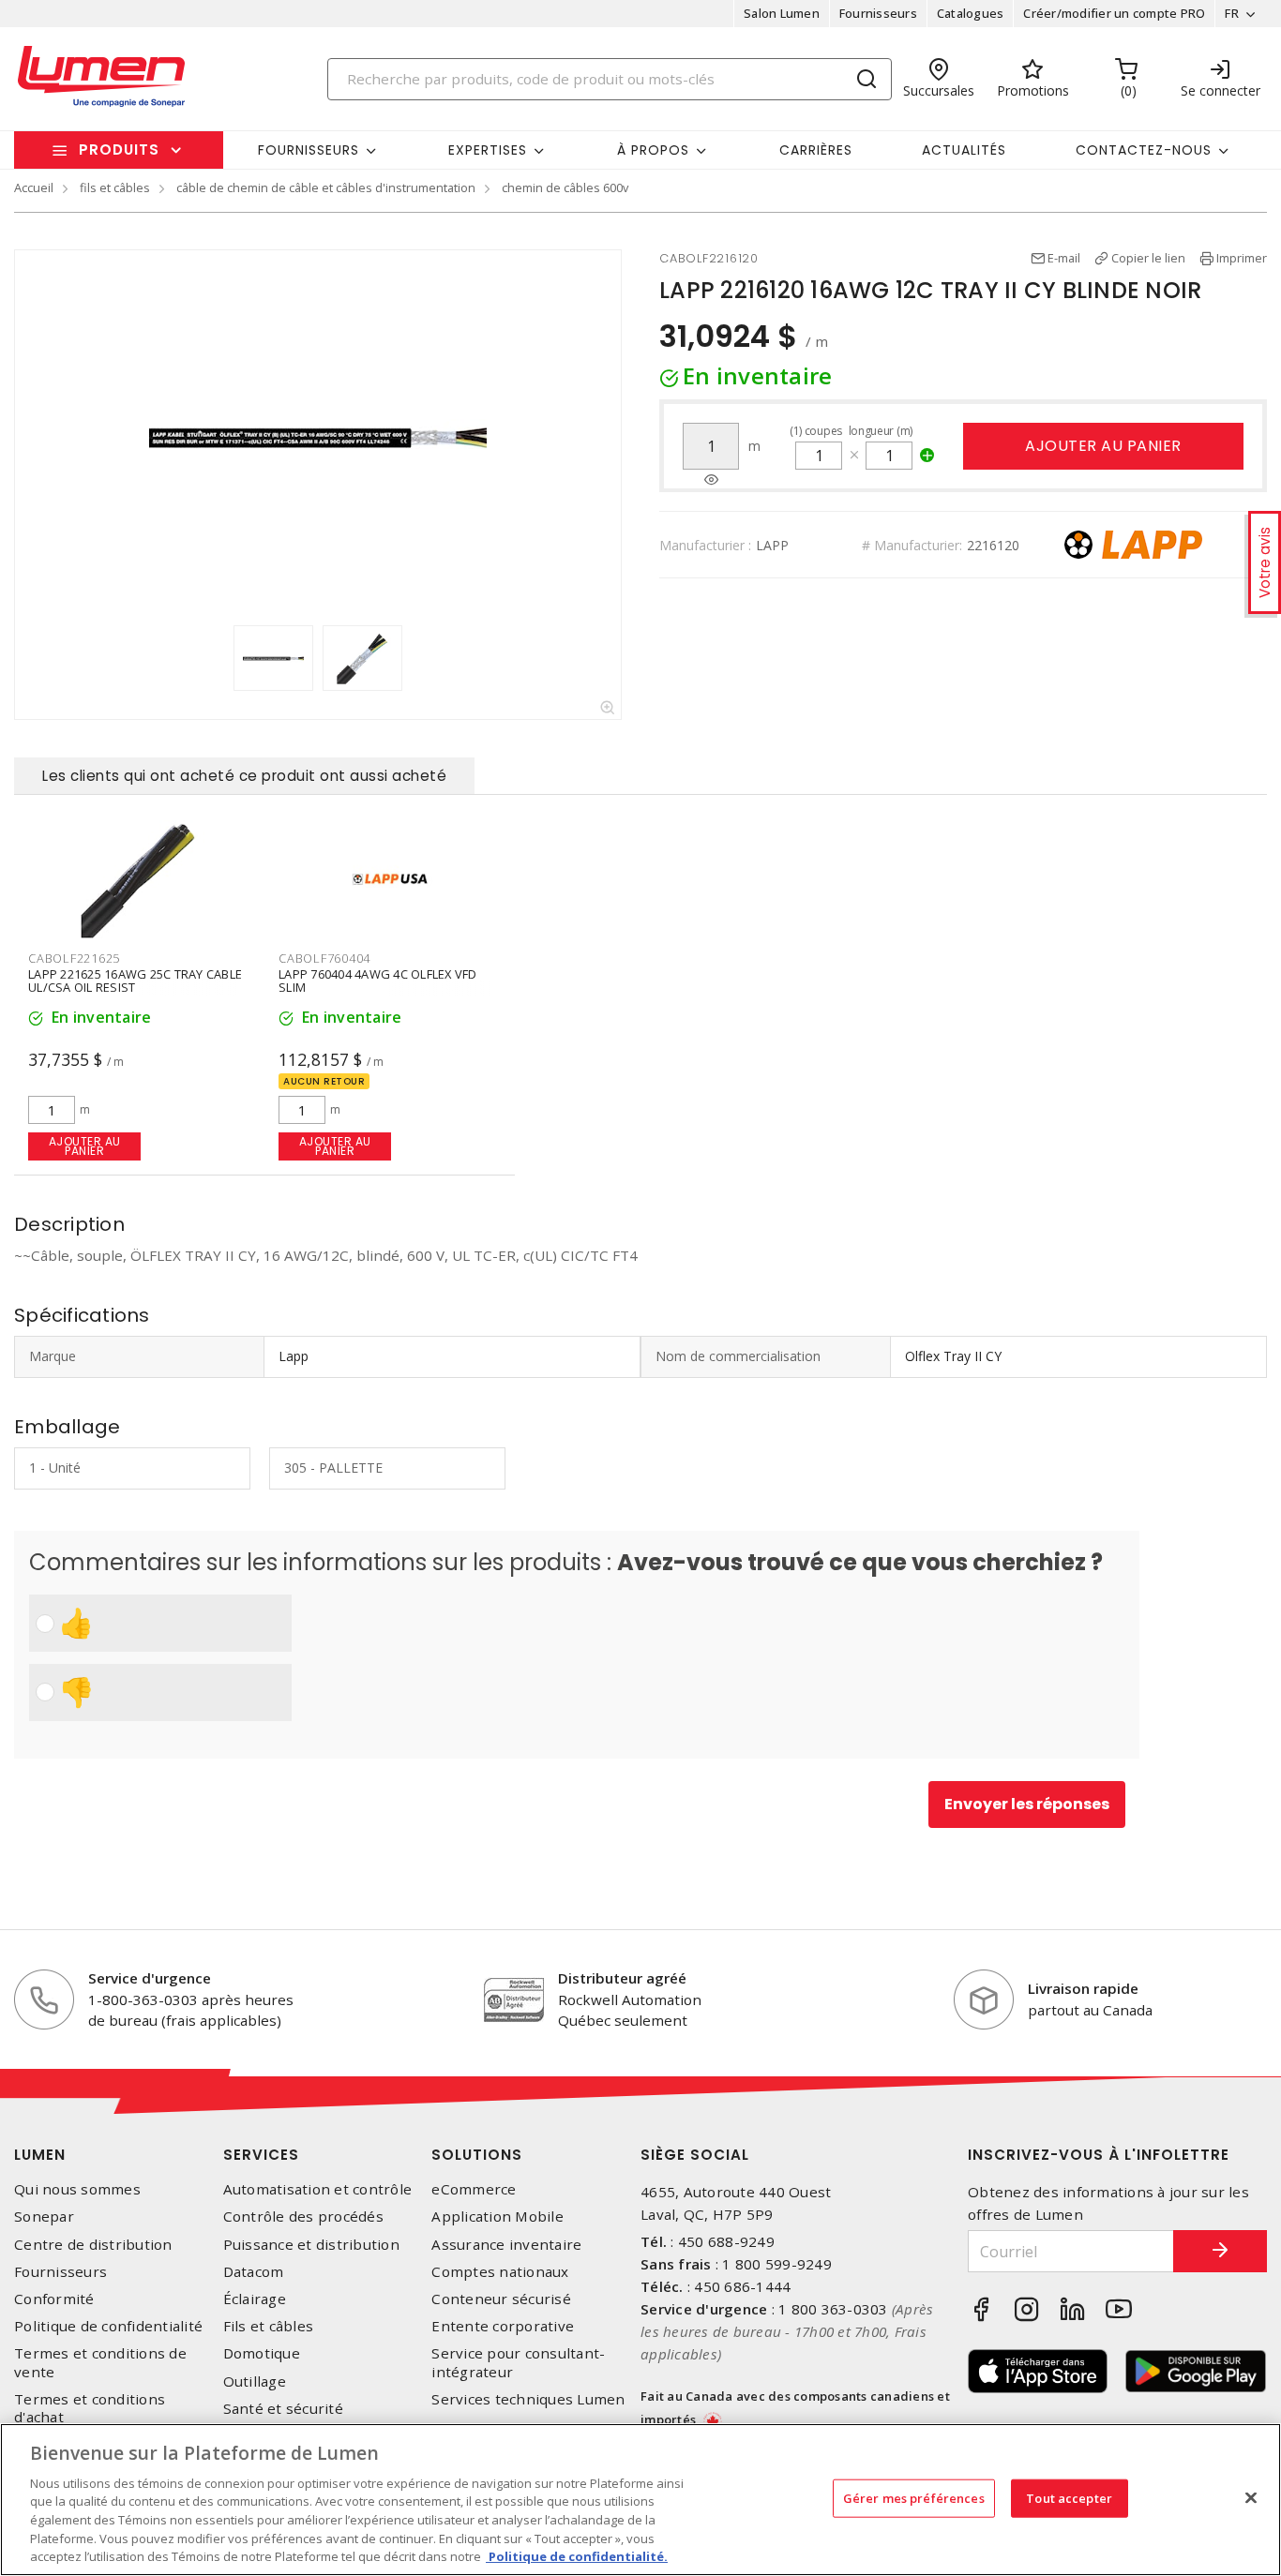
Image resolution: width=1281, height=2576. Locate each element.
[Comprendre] (711, 480)
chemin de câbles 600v (565, 187)
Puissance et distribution (311, 2245)
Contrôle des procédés (303, 2217)
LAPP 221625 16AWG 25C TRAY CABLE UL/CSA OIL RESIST (135, 981)
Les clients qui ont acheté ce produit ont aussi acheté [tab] (244, 776)
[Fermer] (1251, 2497)
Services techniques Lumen (528, 2399)
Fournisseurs (878, 13)
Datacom (254, 2272)
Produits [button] (119, 150)
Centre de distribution (93, 2245)
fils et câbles (115, 187)
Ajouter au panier (1103, 446)
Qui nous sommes (77, 2189)
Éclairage (255, 2299)
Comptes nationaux (500, 2272)
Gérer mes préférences (914, 2497)
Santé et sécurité (283, 2409)
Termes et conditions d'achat (90, 2408)
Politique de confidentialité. (577, 2556)
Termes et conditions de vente (100, 2362)
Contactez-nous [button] (1144, 150)
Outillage (255, 2381)
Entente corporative (503, 2326)
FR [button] (1232, 13)
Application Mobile (497, 2217)
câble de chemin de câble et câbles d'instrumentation (326, 187)
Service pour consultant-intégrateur (518, 2362)
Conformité (54, 2299)
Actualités (964, 150)
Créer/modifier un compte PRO (1114, 13)
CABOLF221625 (74, 958)
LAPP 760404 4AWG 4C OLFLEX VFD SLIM (378, 981)
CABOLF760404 (324, 958)
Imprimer (1242, 258)
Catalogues (971, 13)
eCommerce (474, 2189)
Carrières (816, 150)
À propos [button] (653, 150)
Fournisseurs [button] (309, 150)
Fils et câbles (269, 2326)
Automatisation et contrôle (318, 2189)
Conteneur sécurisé (501, 2299)
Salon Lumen (782, 13)
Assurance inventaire (506, 2245)
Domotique (262, 2353)
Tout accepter (1069, 2497)
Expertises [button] (488, 150)
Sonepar (44, 2217)
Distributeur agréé (622, 1978)
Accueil (34, 187)
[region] (640, 2500)
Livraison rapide (1083, 1988)
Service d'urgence (150, 1978)
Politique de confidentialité (108, 2326)
